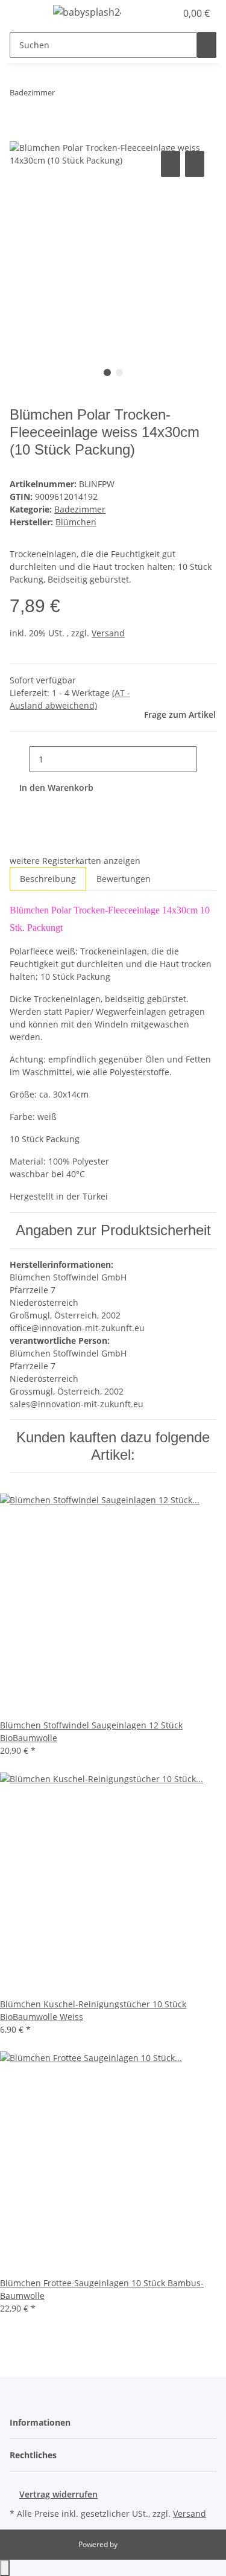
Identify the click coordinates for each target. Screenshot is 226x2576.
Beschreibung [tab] (48, 879)
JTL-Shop (134, 2544)
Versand (108, 633)
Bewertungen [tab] (124, 879)
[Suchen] (207, 45)
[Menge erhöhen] (207, 759)
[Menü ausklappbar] (25, 14)
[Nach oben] (5, 2568)
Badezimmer (80, 509)
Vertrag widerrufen (58, 2494)
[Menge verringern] (19, 759)
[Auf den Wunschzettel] (195, 164)
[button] (154, 13)
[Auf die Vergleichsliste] (171, 164)
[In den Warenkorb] (19, 135)
